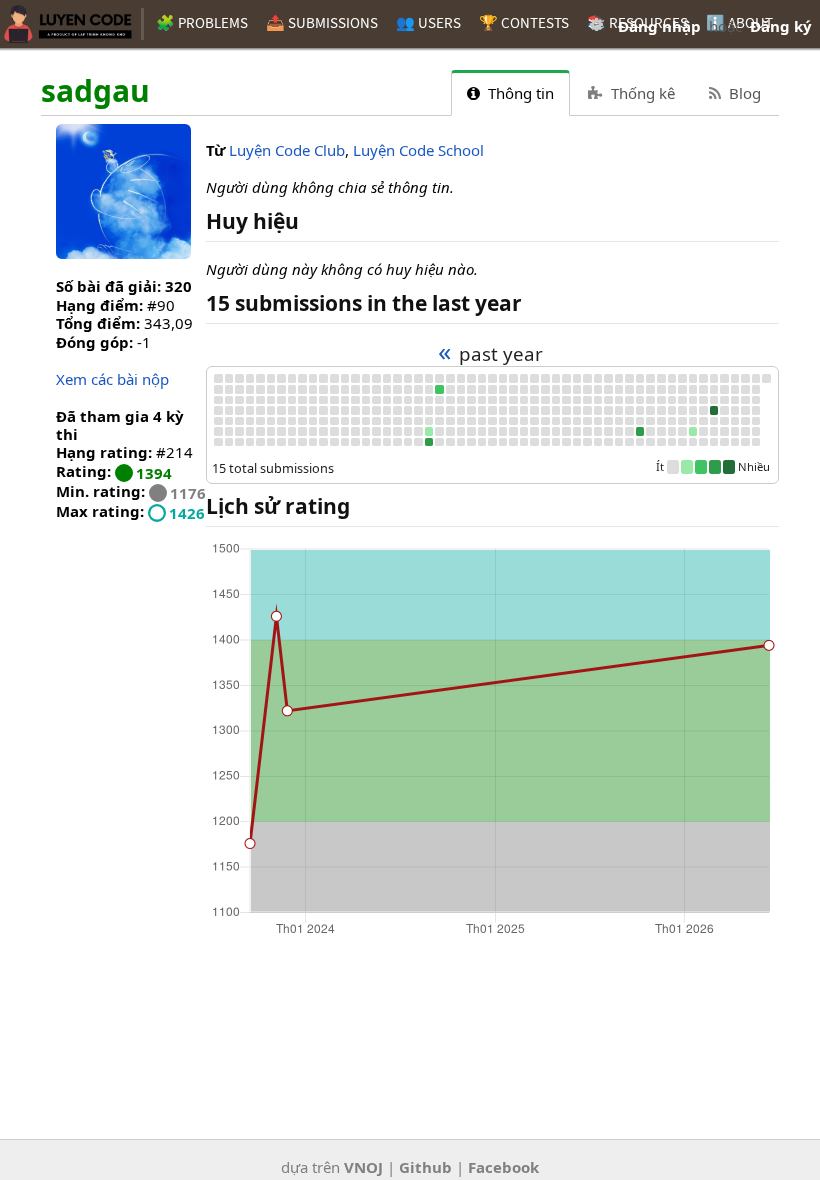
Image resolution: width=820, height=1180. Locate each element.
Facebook (503, 1167)
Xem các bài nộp (112, 379)
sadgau (95, 91)
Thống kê (641, 93)
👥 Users (428, 22)
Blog (743, 93)
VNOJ (363, 1167)
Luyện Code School (418, 150)
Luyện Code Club (287, 150)
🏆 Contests (524, 22)
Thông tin (519, 93)
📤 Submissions (322, 22)
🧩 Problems (202, 22)
